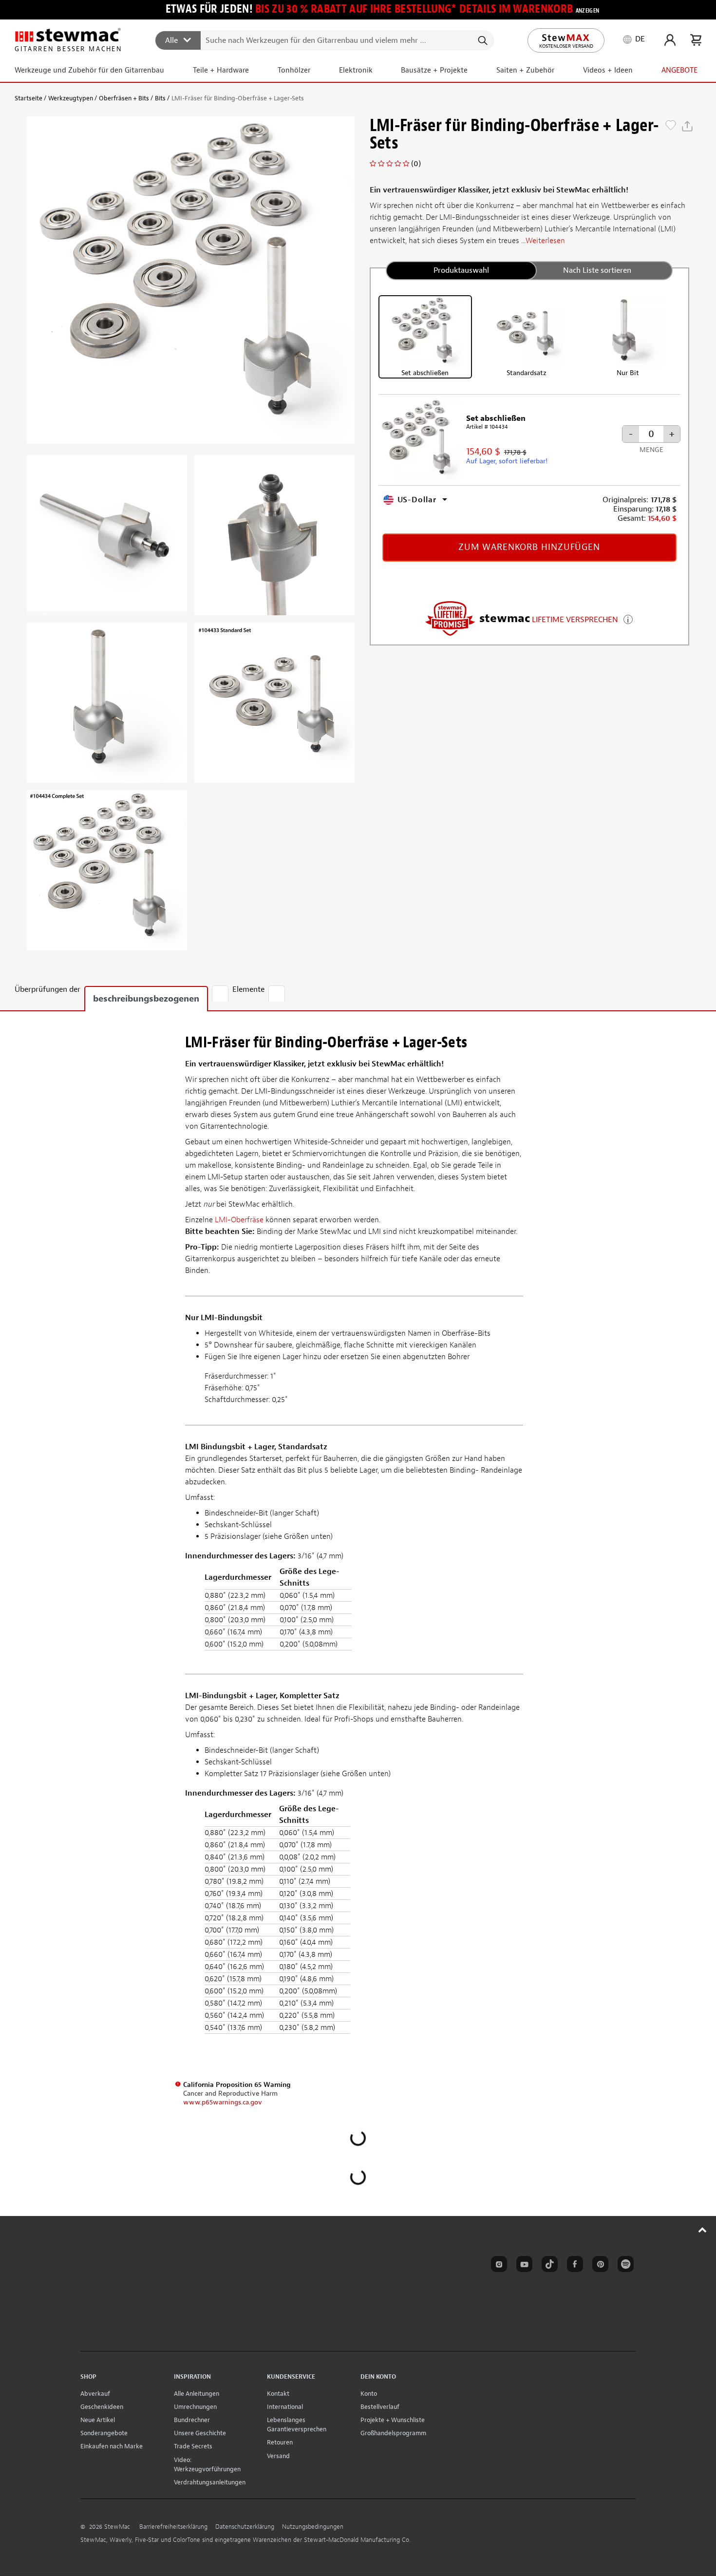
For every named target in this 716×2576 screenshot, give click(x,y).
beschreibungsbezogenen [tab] (146, 999)
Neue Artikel (98, 2420)
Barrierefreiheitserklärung (173, 2527)
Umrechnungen (195, 2407)
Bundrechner (192, 2420)
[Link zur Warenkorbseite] (696, 40)
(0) (416, 164)
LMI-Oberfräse (240, 1220)
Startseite (28, 98)
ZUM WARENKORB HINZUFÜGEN (529, 547)
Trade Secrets (193, 2446)
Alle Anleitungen (197, 2394)
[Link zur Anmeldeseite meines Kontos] (670, 40)
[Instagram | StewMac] (497, 2266)
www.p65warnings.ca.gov (223, 2102)
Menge (651, 450)
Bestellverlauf (380, 2407)
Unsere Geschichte (200, 2433)
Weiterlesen (545, 241)
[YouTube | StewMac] (523, 2266)
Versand (278, 2456)
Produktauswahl (461, 270)
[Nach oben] (703, 2230)
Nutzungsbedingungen (313, 2527)
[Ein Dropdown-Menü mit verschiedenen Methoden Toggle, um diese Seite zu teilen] (687, 126)
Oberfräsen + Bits (124, 98)
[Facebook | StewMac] (573, 2266)
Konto (369, 2394)
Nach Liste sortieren (597, 270)
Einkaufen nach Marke (112, 2446)
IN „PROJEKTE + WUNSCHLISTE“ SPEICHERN (671, 126)
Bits (160, 98)
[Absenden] (482, 40)
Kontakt (278, 2394)
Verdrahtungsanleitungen (210, 2482)
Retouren (280, 2442)
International (285, 2407)
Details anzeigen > (628, 618)
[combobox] (325, 40)
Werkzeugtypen (71, 98)
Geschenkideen (102, 2407)
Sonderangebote (104, 2433)
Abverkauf (95, 2394)
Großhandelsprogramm (393, 2433)
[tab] (220, 994)
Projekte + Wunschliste (393, 2420)
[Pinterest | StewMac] (599, 2266)
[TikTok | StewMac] (548, 2266)
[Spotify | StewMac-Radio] (624, 2266)
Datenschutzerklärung (245, 2527)
